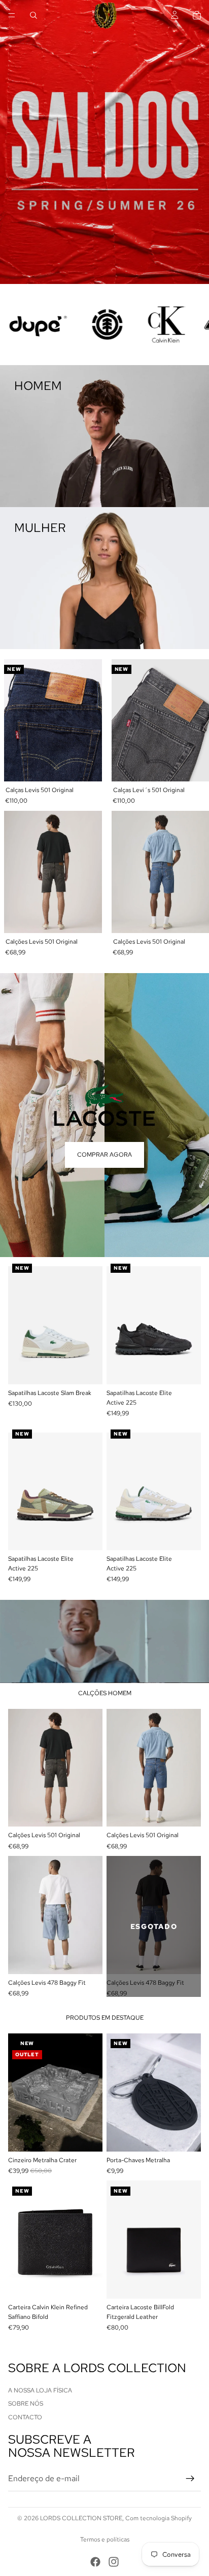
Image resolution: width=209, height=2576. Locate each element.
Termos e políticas (105, 2539)
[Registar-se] (190, 2479)
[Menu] (12, 15)
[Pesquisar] (33, 15)
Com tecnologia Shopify (159, 2518)
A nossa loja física (40, 2390)
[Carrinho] (197, 15)
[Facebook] (95, 2562)
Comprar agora (104, 1155)
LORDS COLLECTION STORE (81, 2518)
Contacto (25, 2417)
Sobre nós (26, 2404)
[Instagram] (114, 2562)
